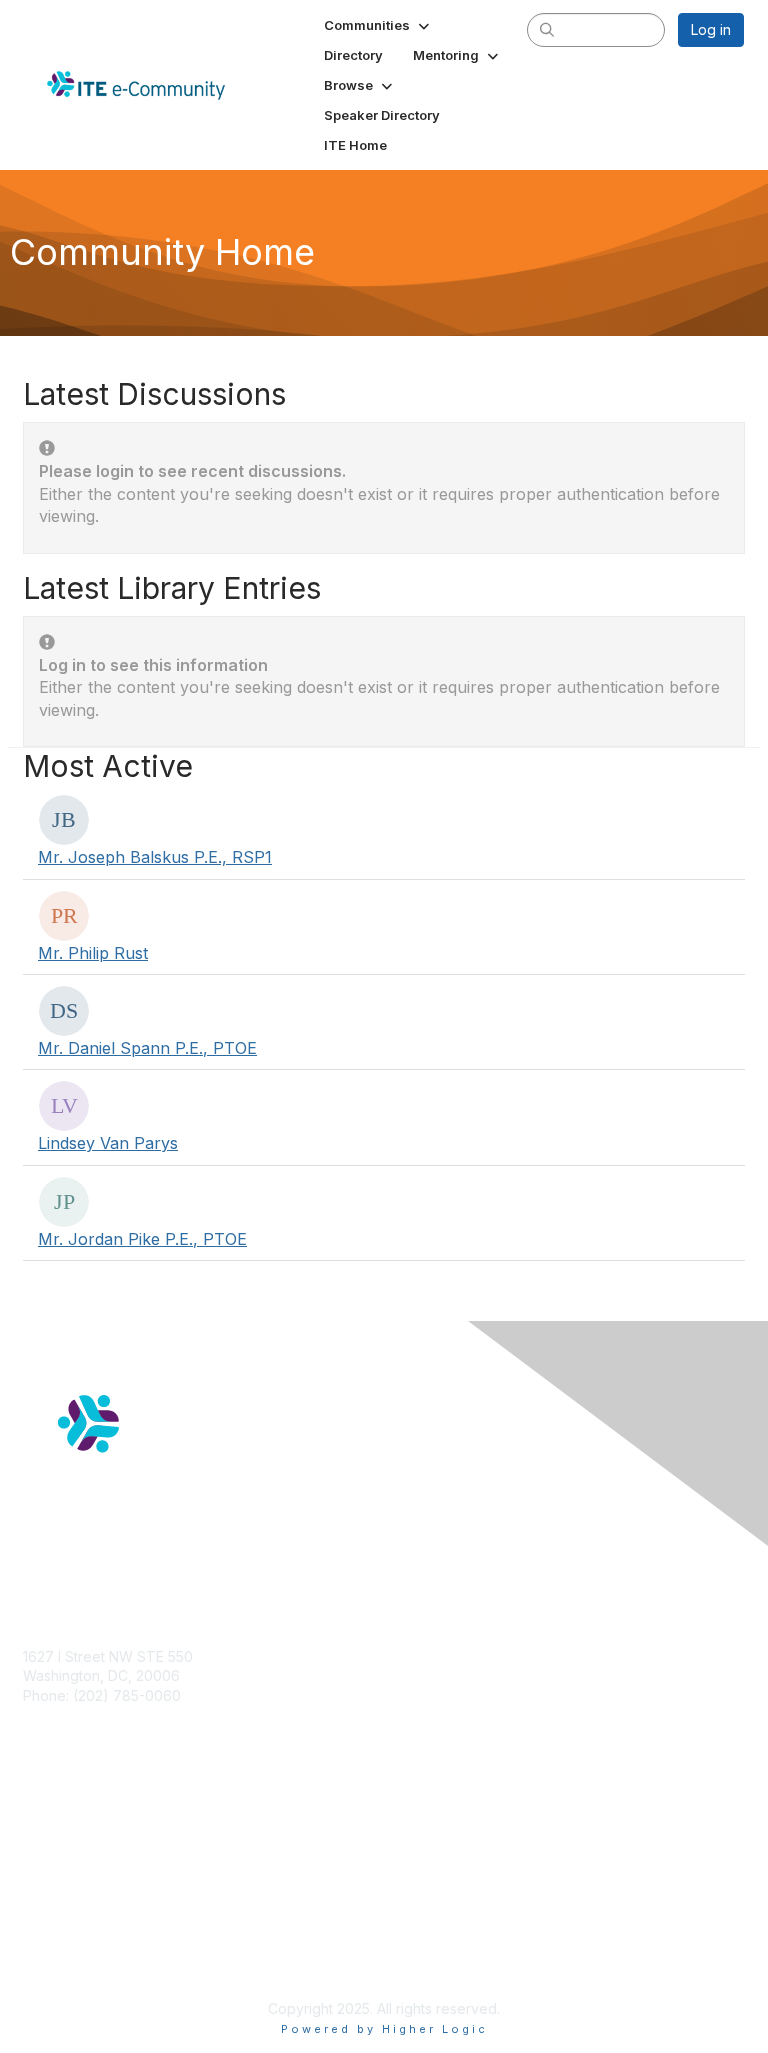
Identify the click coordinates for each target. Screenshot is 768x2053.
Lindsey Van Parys (108, 1143)
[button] (378, 25)
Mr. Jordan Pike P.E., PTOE (142, 1239)
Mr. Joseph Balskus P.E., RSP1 (155, 857)
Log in (711, 29)
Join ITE (49, 1827)
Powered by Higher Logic (384, 2029)
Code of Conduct (80, 1958)
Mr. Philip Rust (93, 953)
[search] (548, 29)
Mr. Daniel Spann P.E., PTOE (147, 1048)
